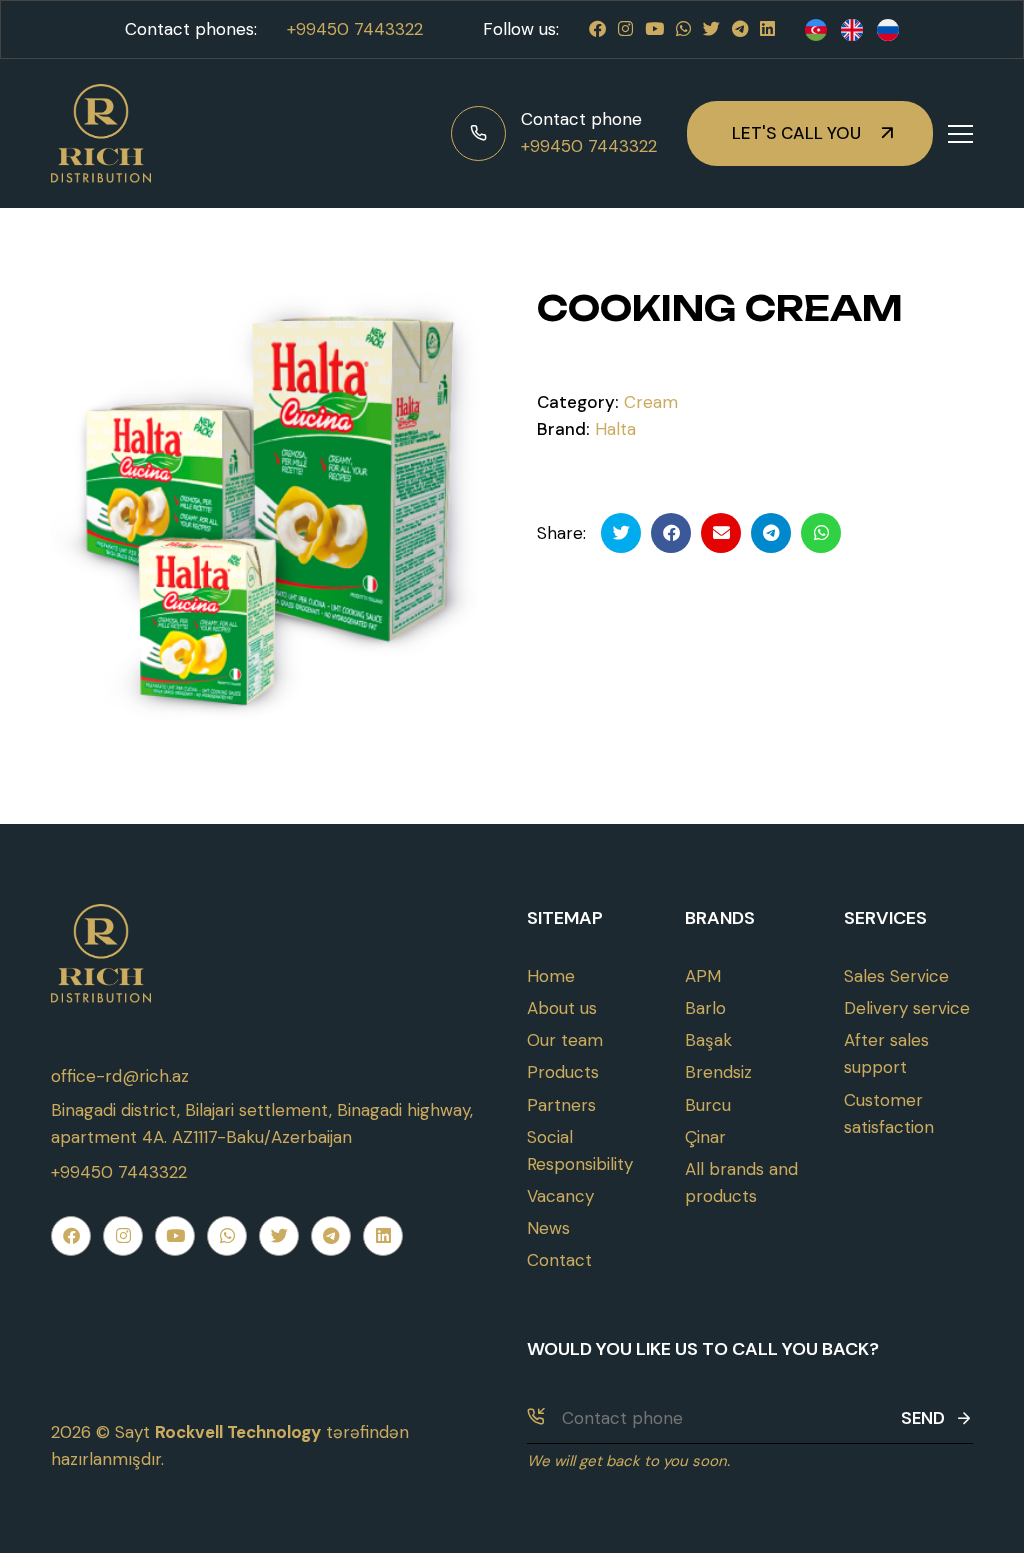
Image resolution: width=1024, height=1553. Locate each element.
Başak (708, 1040)
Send (923, 1418)
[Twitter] (711, 29)
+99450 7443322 (355, 29)
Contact (559, 1260)
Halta (615, 429)
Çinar (705, 1137)
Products (563, 1072)
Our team (565, 1040)
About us (562, 1008)
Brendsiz (718, 1072)
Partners (561, 1105)
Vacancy (560, 1196)
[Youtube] (654, 29)
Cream (651, 402)
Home (551, 976)
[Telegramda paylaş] (771, 533)
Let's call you (796, 133)
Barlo (705, 1008)
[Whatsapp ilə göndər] (821, 533)
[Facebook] (597, 29)
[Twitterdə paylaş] (621, 533)
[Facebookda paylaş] (671, 533)
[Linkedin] (767, 29)
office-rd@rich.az (120, 1076)
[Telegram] (740, 29)
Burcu (708, 1105)
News (548, 1228)
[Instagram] (625, 29)
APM (703, 976)
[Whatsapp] (683, 29)
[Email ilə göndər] (721, 533)
